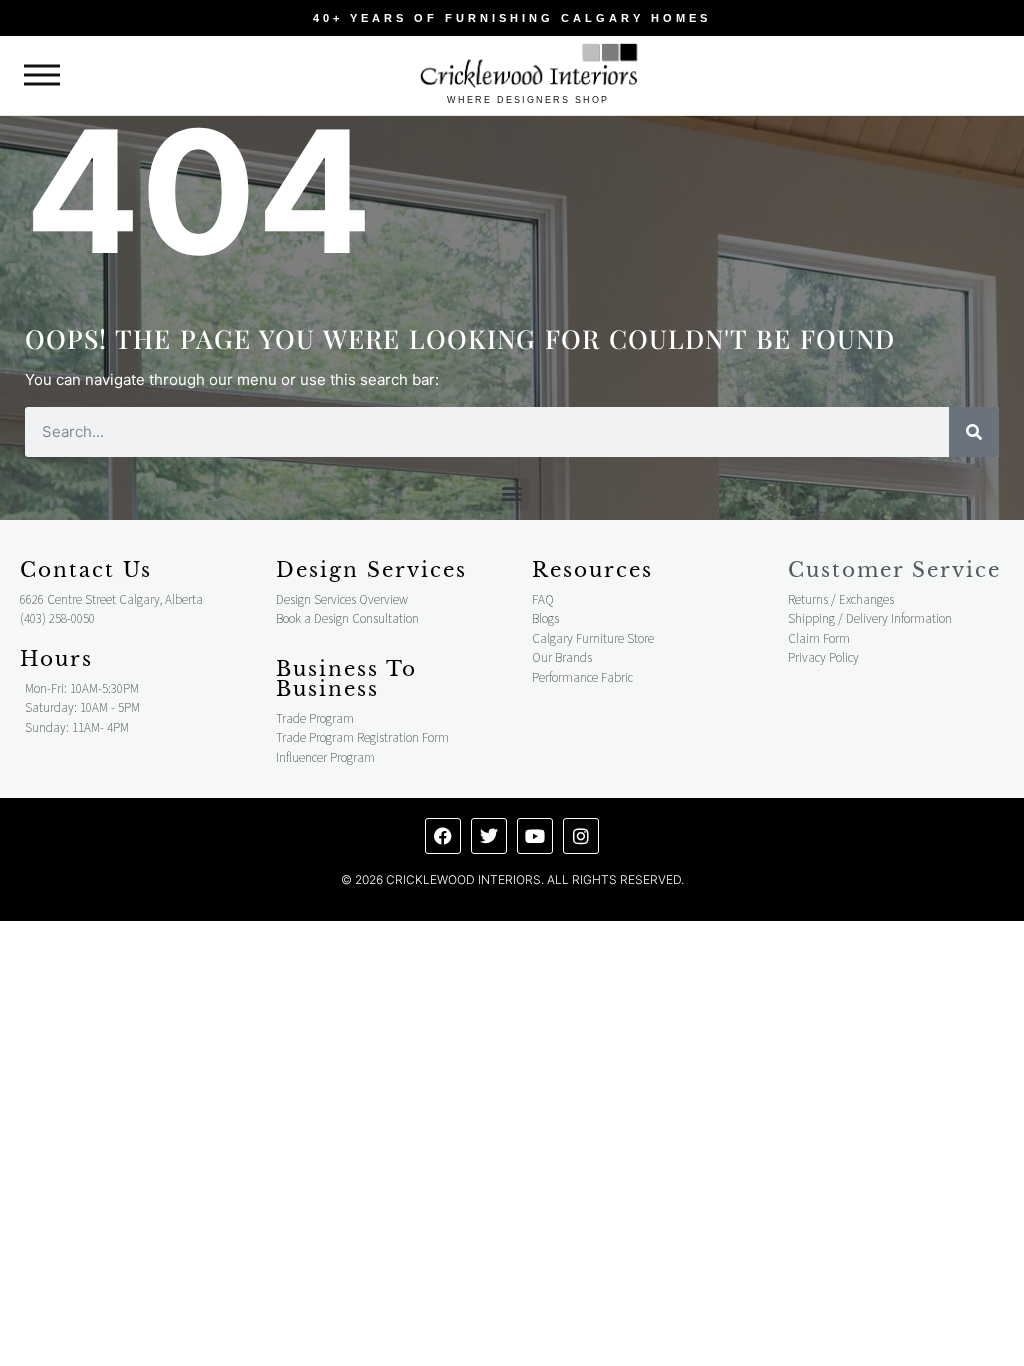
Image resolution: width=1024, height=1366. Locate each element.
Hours (56, 659)
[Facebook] (443, 836)
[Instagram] (581, 836)
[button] (512, 493)
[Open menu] (42, 75)
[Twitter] (489, 836)
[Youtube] (535, 836)
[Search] (974, 432)
